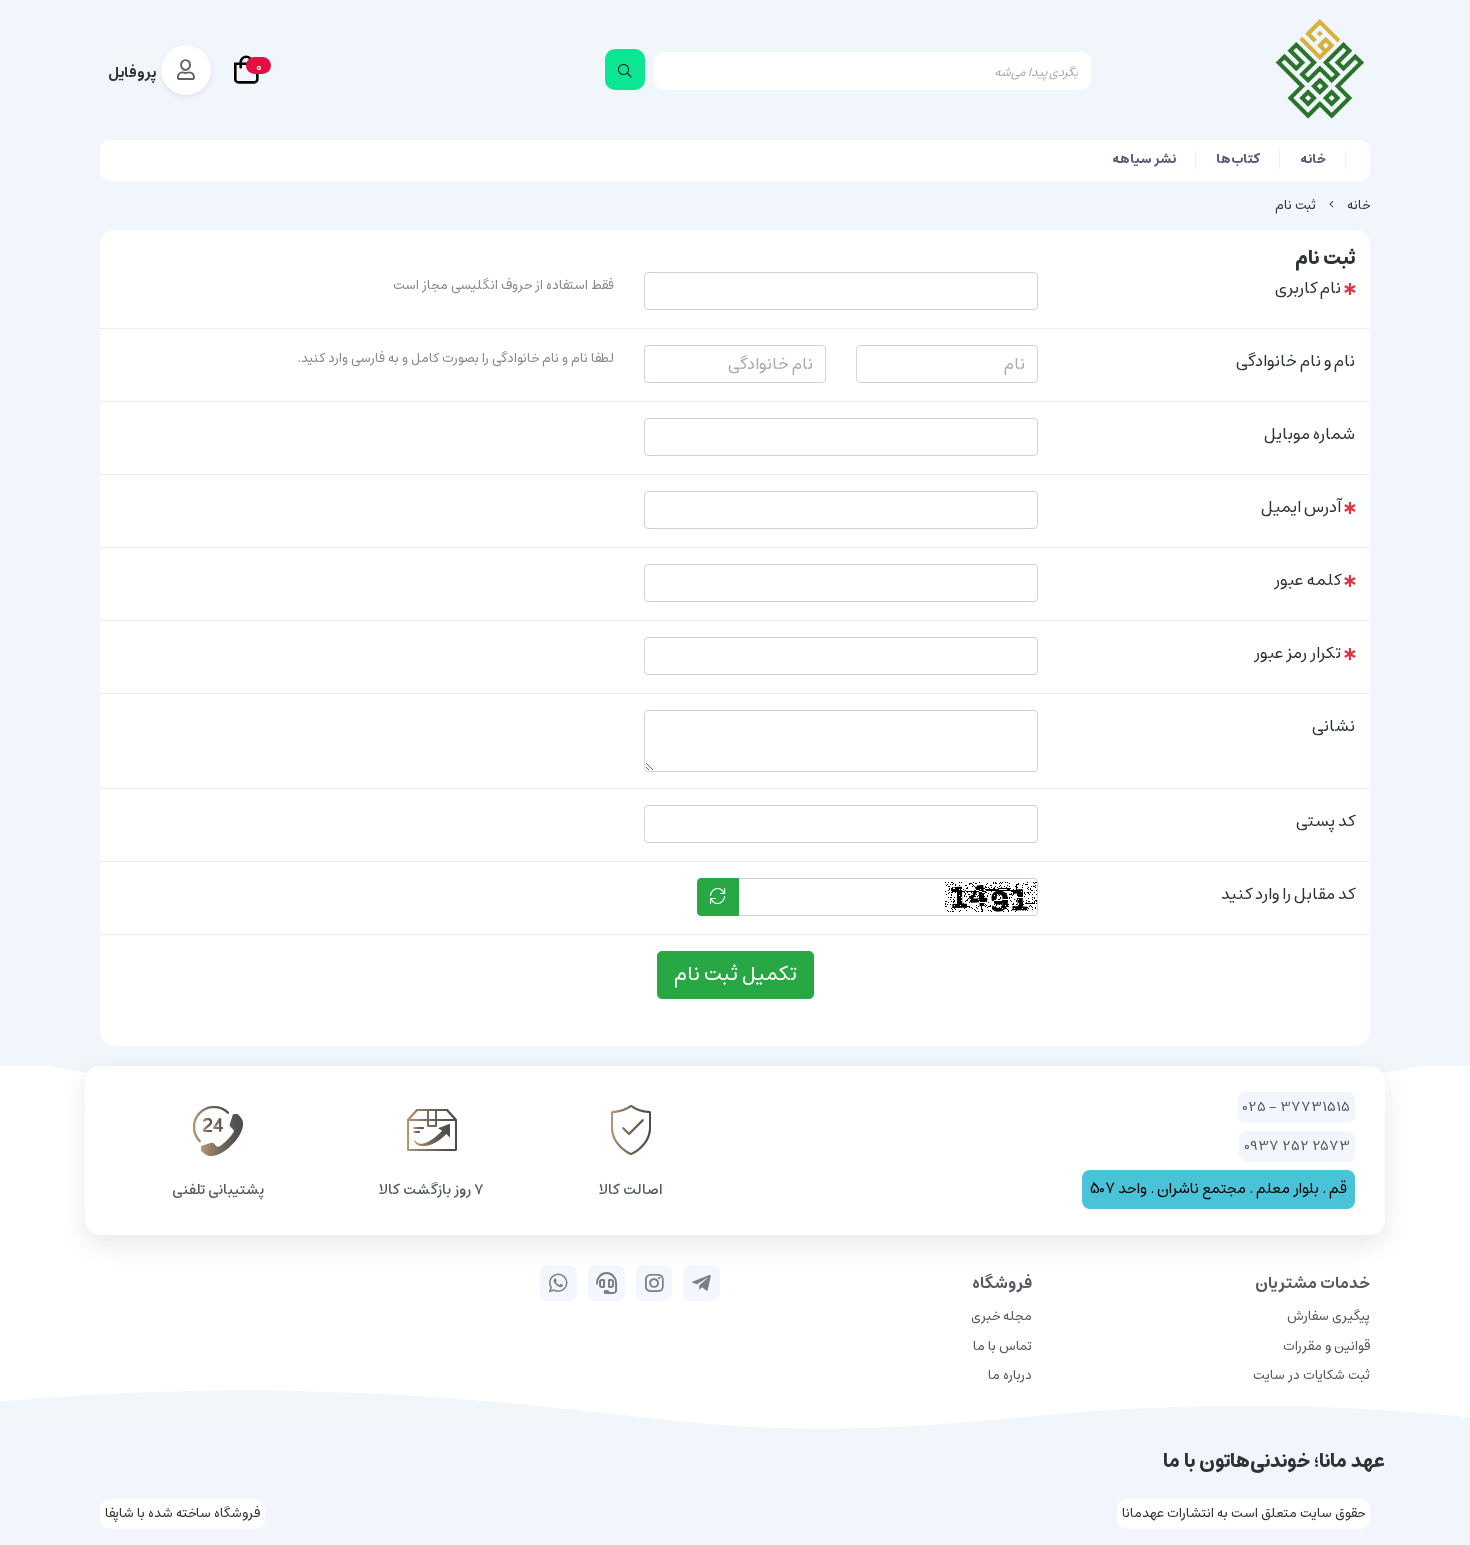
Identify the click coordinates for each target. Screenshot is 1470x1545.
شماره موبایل (1309, 434)
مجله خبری (1001, 1316)
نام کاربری (1308, 288)
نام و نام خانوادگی (1295, 361)
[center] (625, 69)
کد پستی (1325, 821)
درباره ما (1010, 1375)
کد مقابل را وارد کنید (1288, 894)
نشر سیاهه (1144, 159)
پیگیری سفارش (1328, 1316)
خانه (1313, 159)
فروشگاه (1002, 1283)
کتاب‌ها (1238, 159)
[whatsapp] (558, 1283)
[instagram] (654, 1283)
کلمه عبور (1307, 580)
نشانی (1333, 726)
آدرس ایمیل (1301, 507)
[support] (606, 1283)
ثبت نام (1295, 205)
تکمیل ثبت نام (735, 974)
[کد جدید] (718, 897)
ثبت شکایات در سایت (1311, 1375)
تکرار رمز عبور (1297, 653)
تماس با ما (1002, 1346)
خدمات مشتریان (1312, 1283)
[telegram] (701, 1283)
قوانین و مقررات (1326, 1346)
